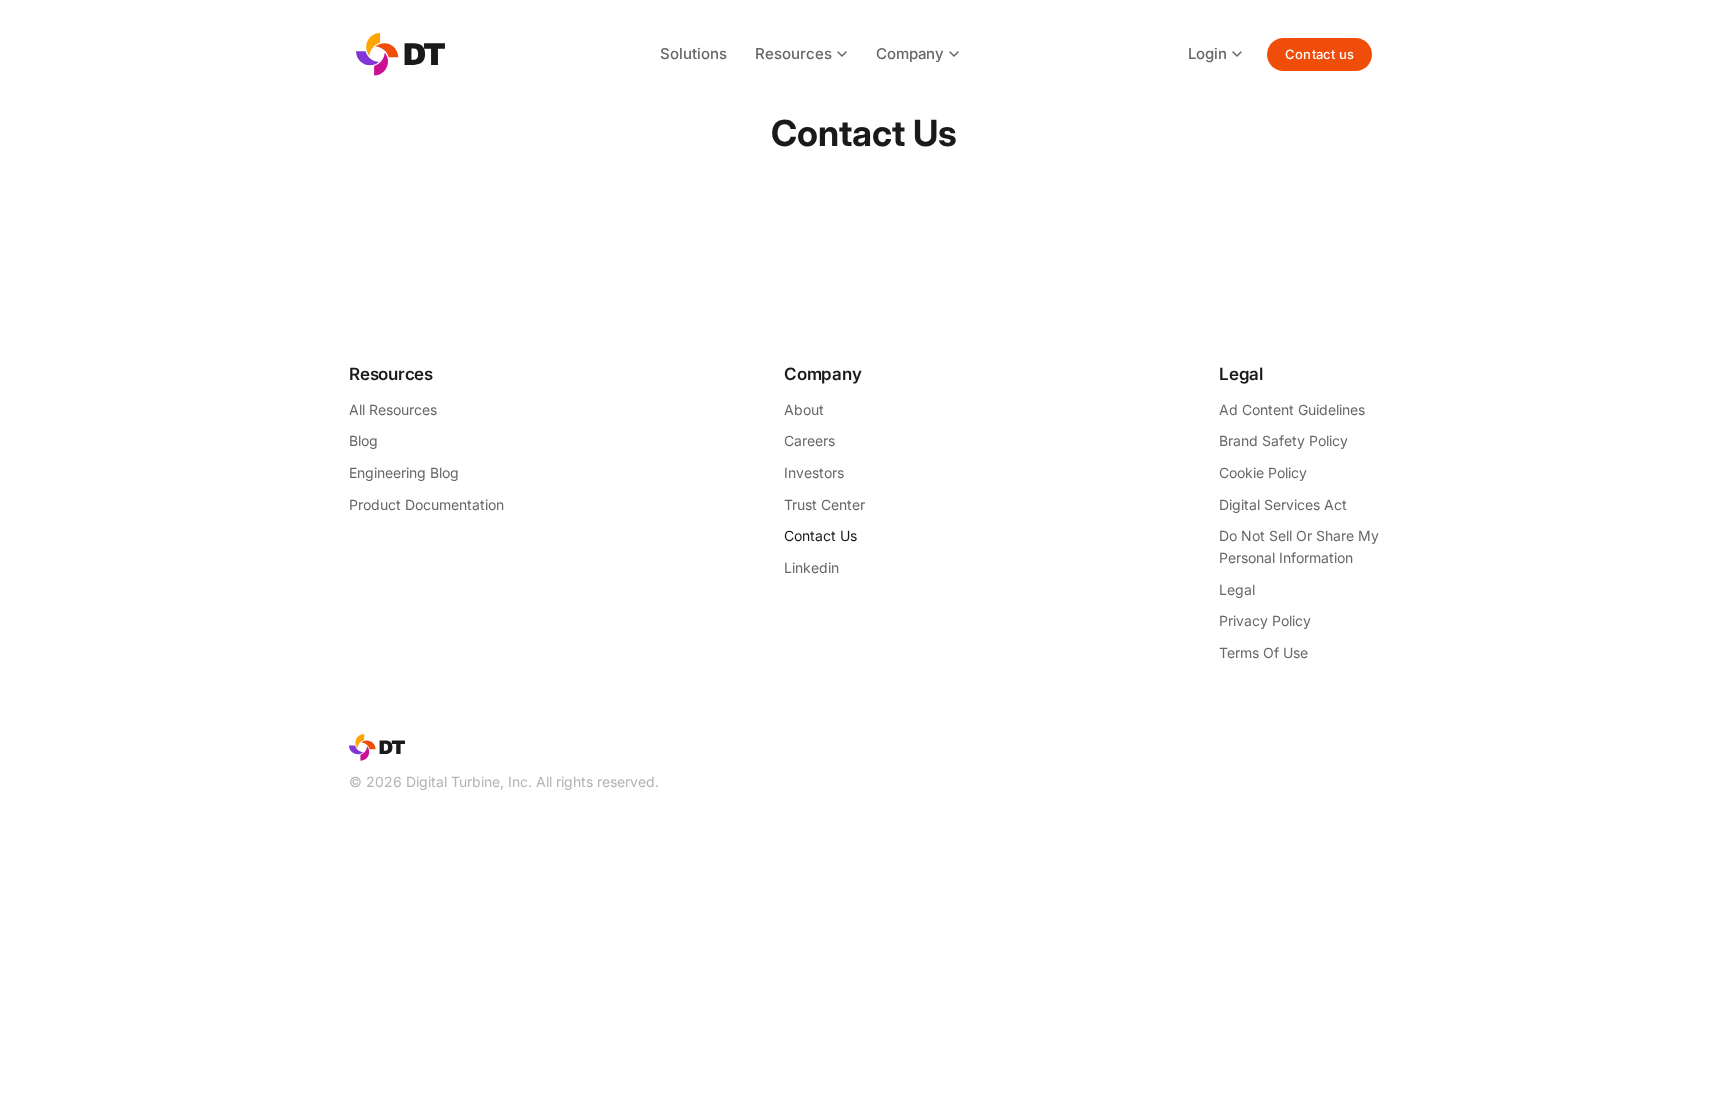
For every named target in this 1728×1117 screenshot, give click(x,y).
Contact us (1319, 54)
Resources (793, 53)
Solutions (693, 53)
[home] (400, 54)
